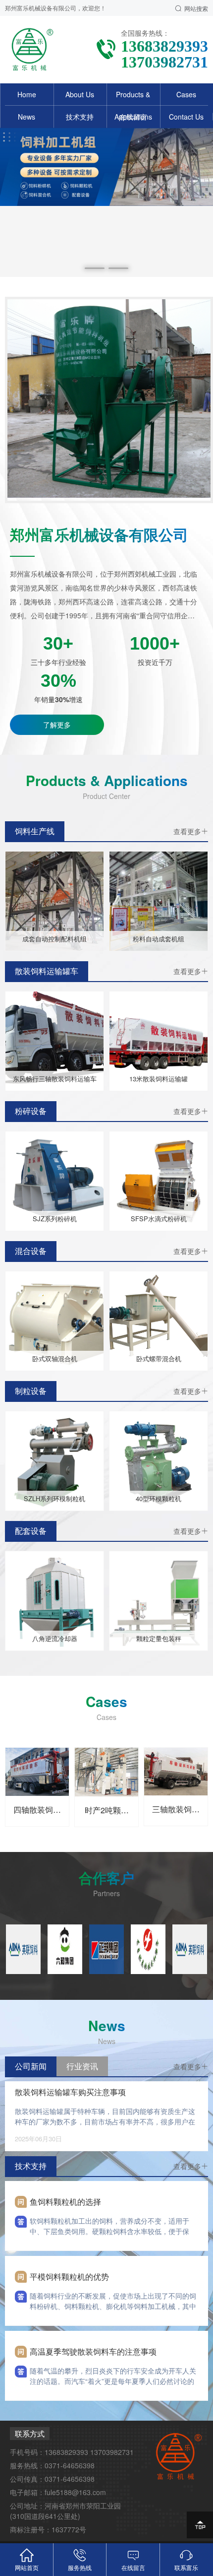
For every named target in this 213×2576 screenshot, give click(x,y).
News (27, 117)
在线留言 (133, 117)
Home (27, 94)
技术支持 (80, 117)
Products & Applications (133, 105)
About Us (80, 94)
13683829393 (66, 2452)
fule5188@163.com (75, 2492)
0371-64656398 (70, 2465)
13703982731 (112, 2452)
